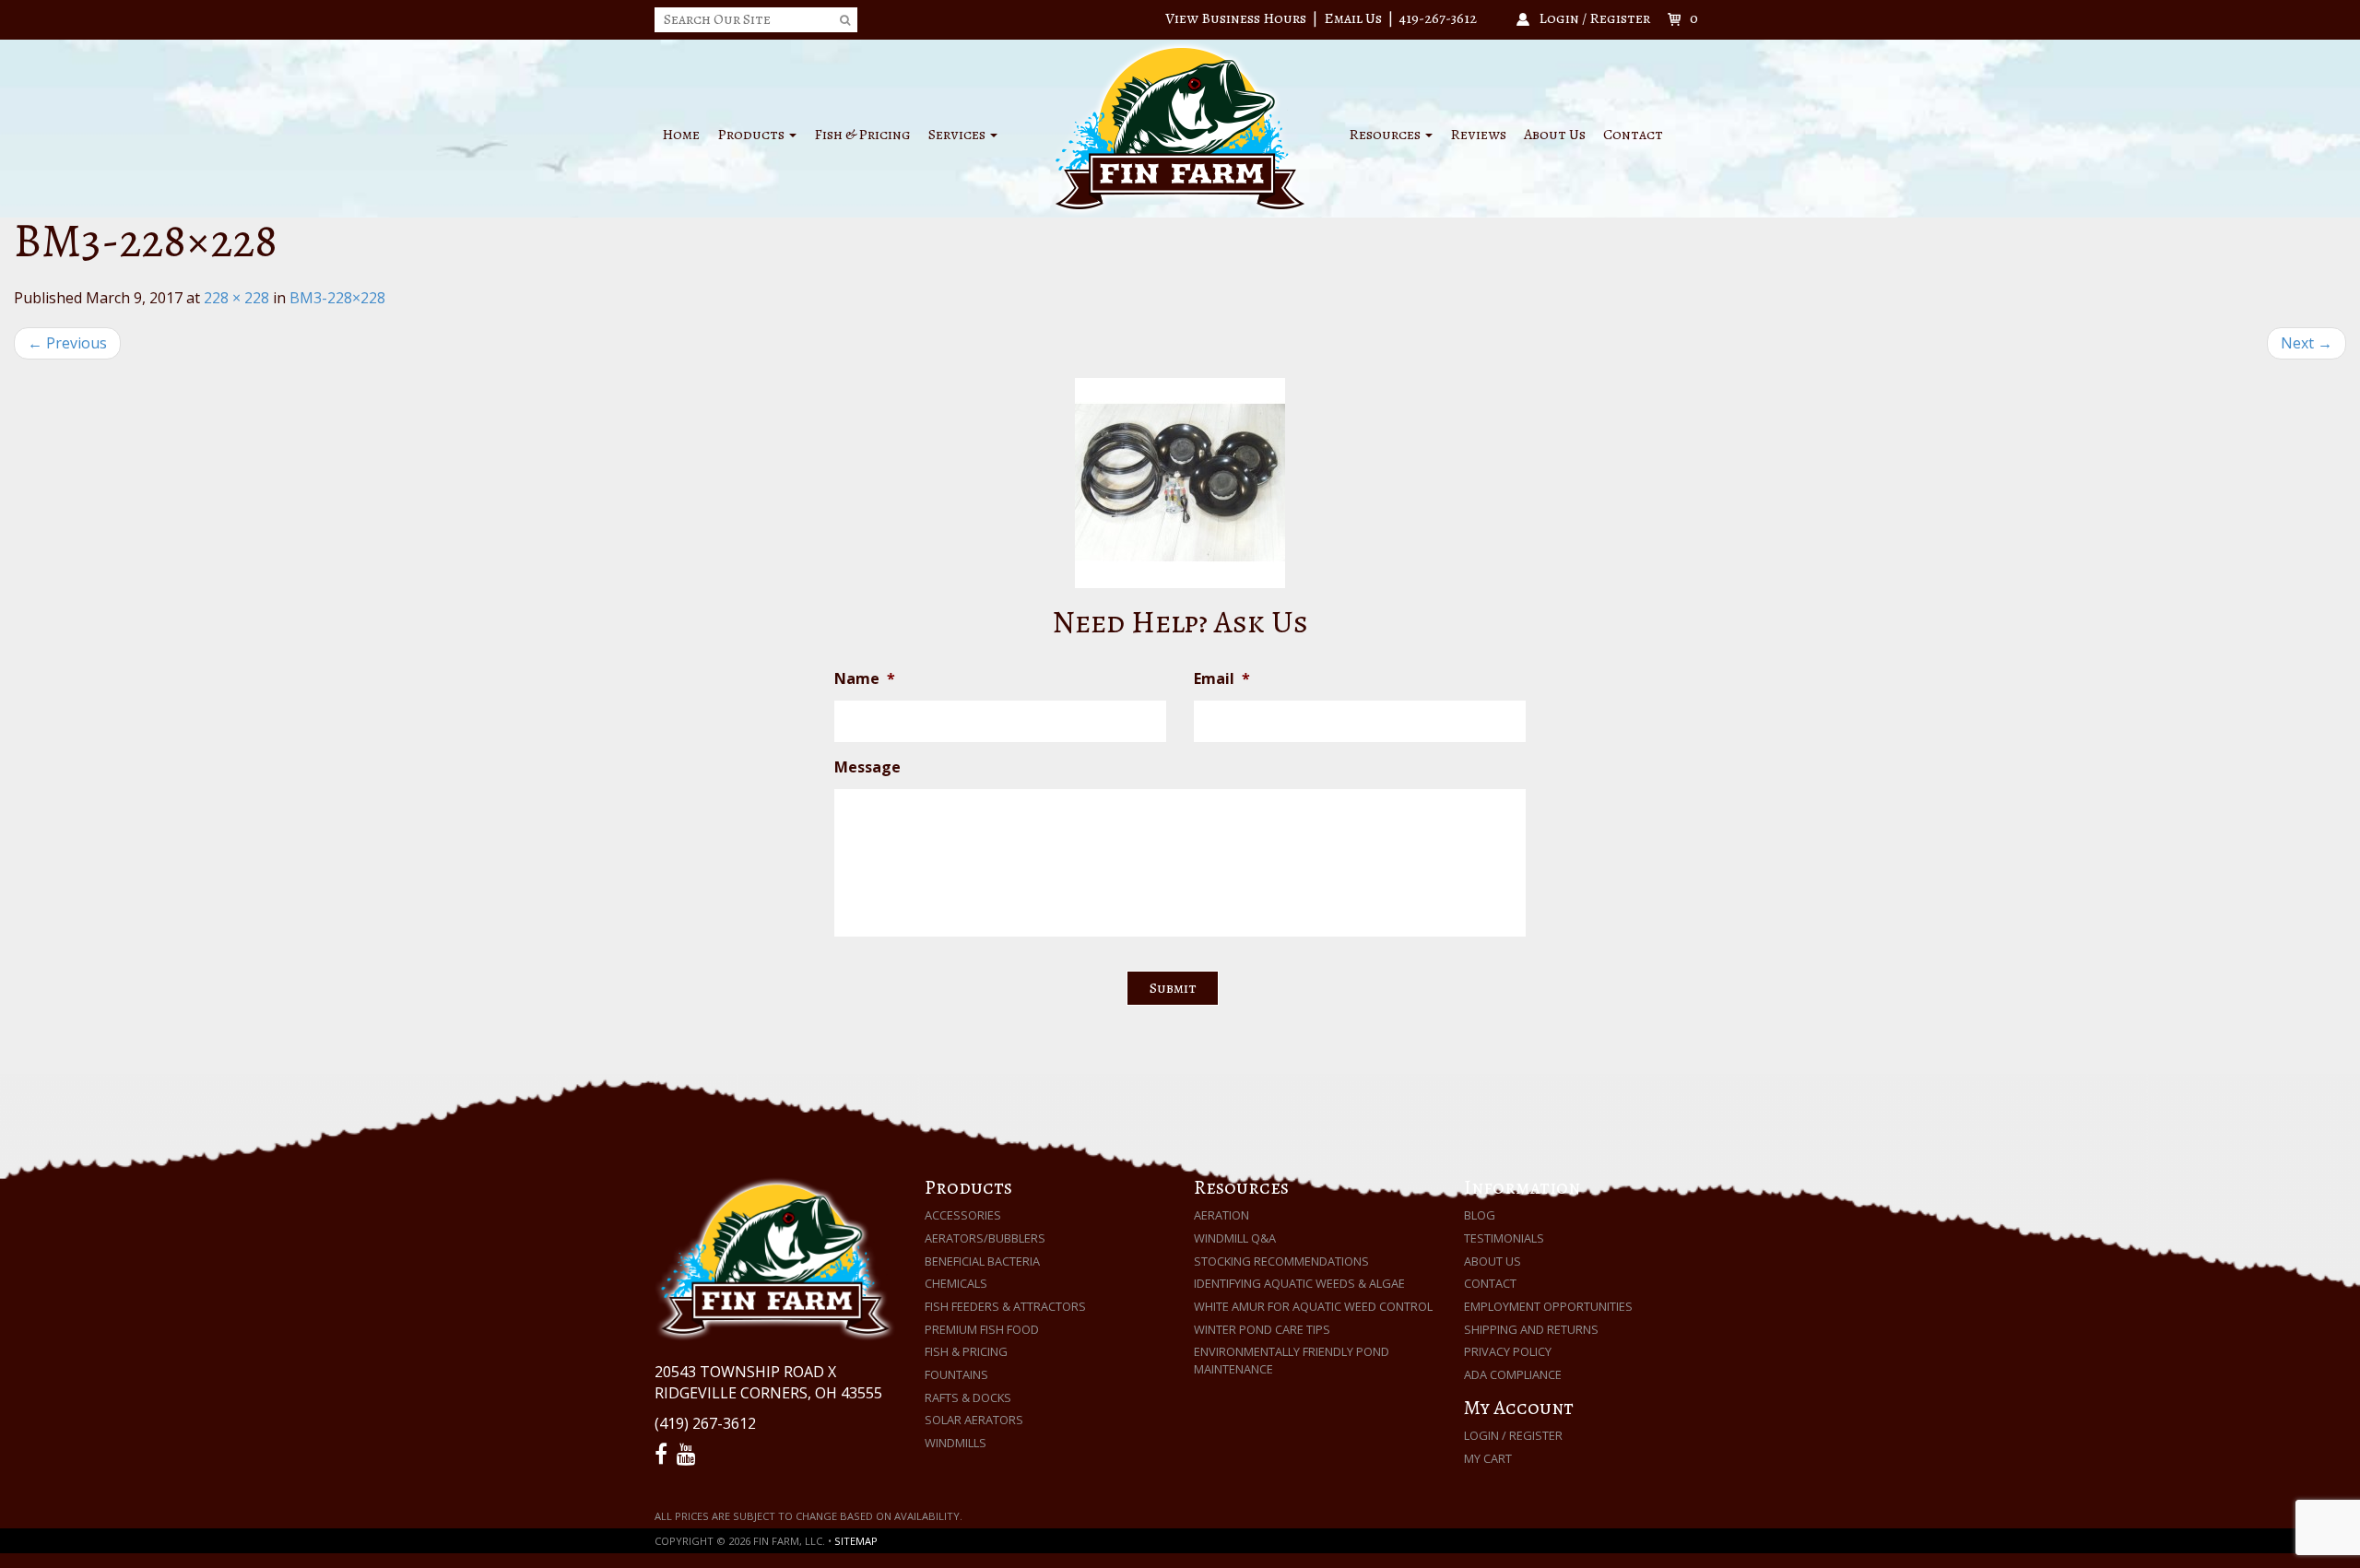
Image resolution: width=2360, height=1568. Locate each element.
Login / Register (1513, 1435)
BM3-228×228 (337, 298)
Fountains (956, 1374)
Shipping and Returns (1531, 1329)
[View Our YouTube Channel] (689, 1455)
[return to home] (1180, 127)
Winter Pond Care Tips (1262, 1329)
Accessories (963, 1215)
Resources (1386, 135)
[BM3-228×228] (1180, 483)
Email (1222, 679)
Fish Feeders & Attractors (1005, 1306)
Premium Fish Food (982, 1329)
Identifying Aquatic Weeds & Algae (1299, 1283)
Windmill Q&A (1235, 1238)
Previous (67, 343)
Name (865, 679)
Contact (1633, 135)
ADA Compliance (1513, 1374)
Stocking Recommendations (1281, 1261)
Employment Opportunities (1548, 1306)
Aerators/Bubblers (985, 1238)
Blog (1480, 1215)
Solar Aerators (974, 1420)
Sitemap (856, 1541)
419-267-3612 (1438, 18)
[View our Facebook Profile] (664, 1455)
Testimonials (1504, 1238)
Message (867, 767)
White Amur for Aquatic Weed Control (1313, 1306)
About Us (1555, 135)
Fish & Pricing (862, 135)
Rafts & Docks (968, 1397)
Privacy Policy (1508, 1351)
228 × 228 (236, 298)
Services (958, 135)
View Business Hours (1236, 18)
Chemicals (956, 1283)
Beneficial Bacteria (982, 1261)
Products (752, 135)
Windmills (956, 1443)
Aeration (1221, 1215)
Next (2307, 343)
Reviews (1478, 135)
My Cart (1488, 1458)
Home (681, 135)
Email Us (1353, 18)
